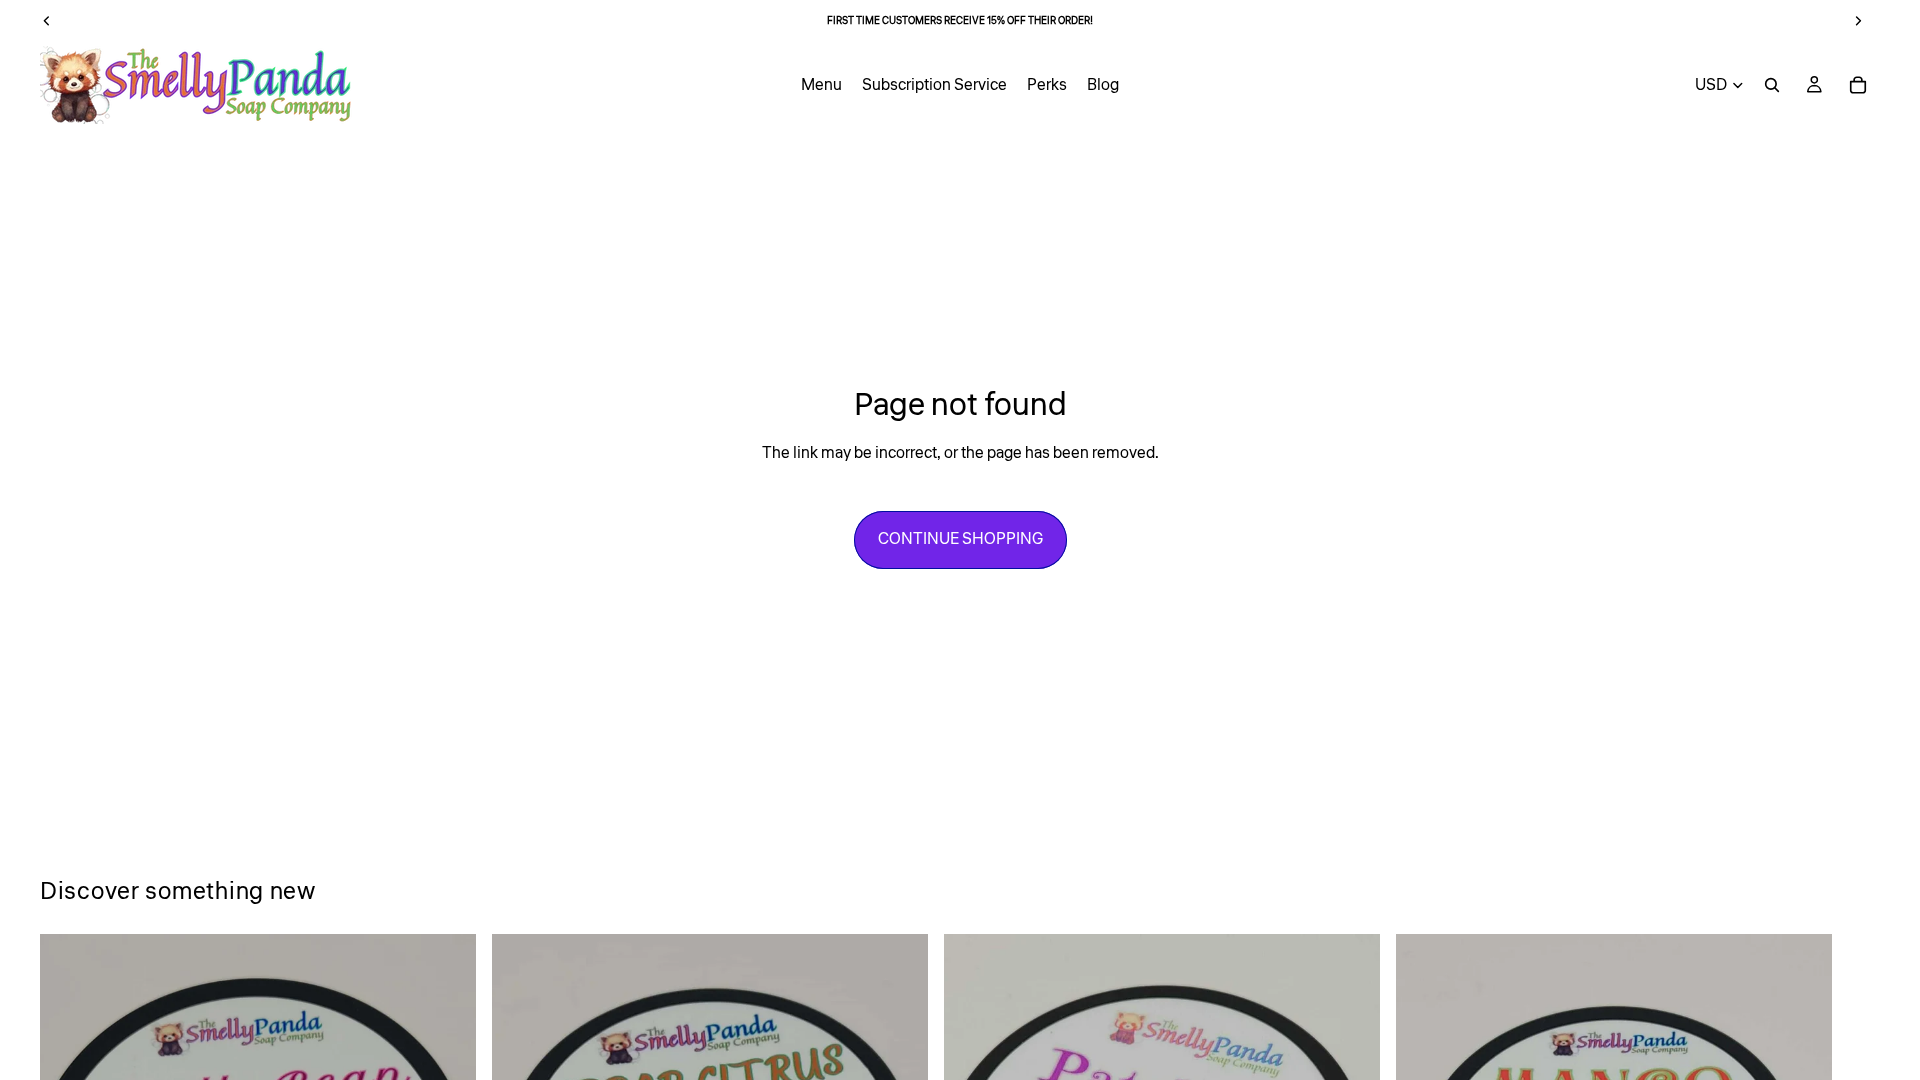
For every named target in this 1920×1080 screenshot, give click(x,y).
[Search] (1772, 85)
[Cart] (1858, 85)
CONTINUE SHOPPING (960, 539)
